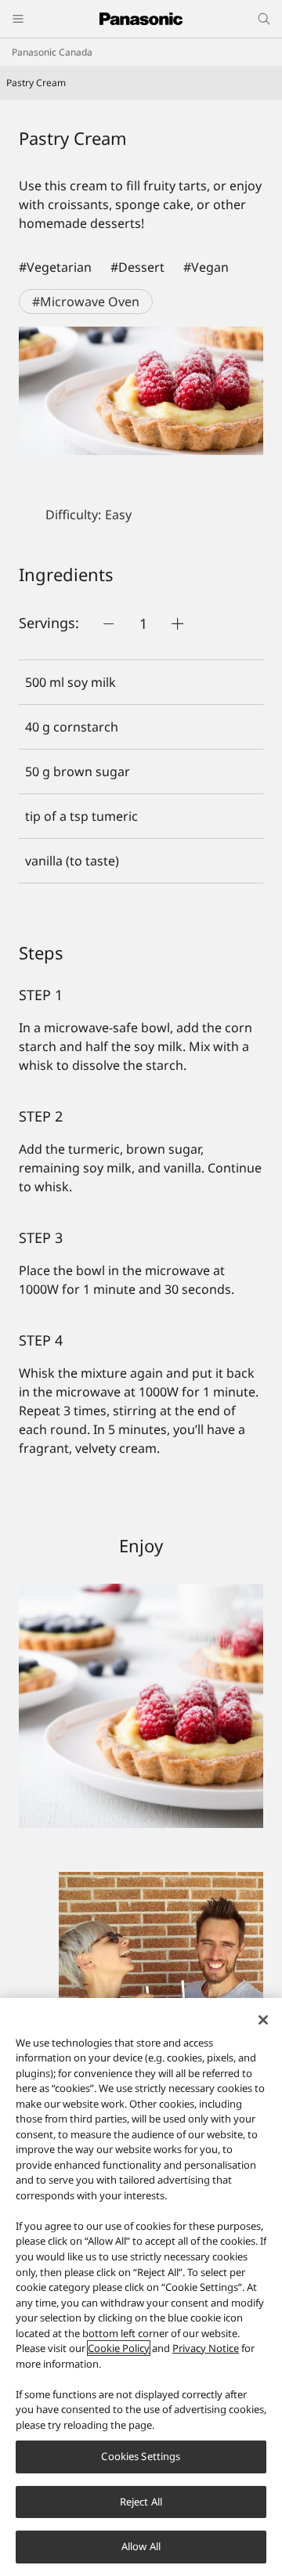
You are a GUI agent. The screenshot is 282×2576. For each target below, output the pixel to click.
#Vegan (206, 267)
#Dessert (137, 267)
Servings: (49, 623)
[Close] (263, 2020)
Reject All (141, 2502)
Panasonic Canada (52, 52)
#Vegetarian (55, 267)
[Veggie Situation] (141, 1881)
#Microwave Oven (86, 302)
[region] (141, 2287)
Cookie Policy (119, 2348)
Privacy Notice (206, 2348)
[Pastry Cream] (141, 391)
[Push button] (109, 623)
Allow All (141, 2546)
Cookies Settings (141, 2456)
